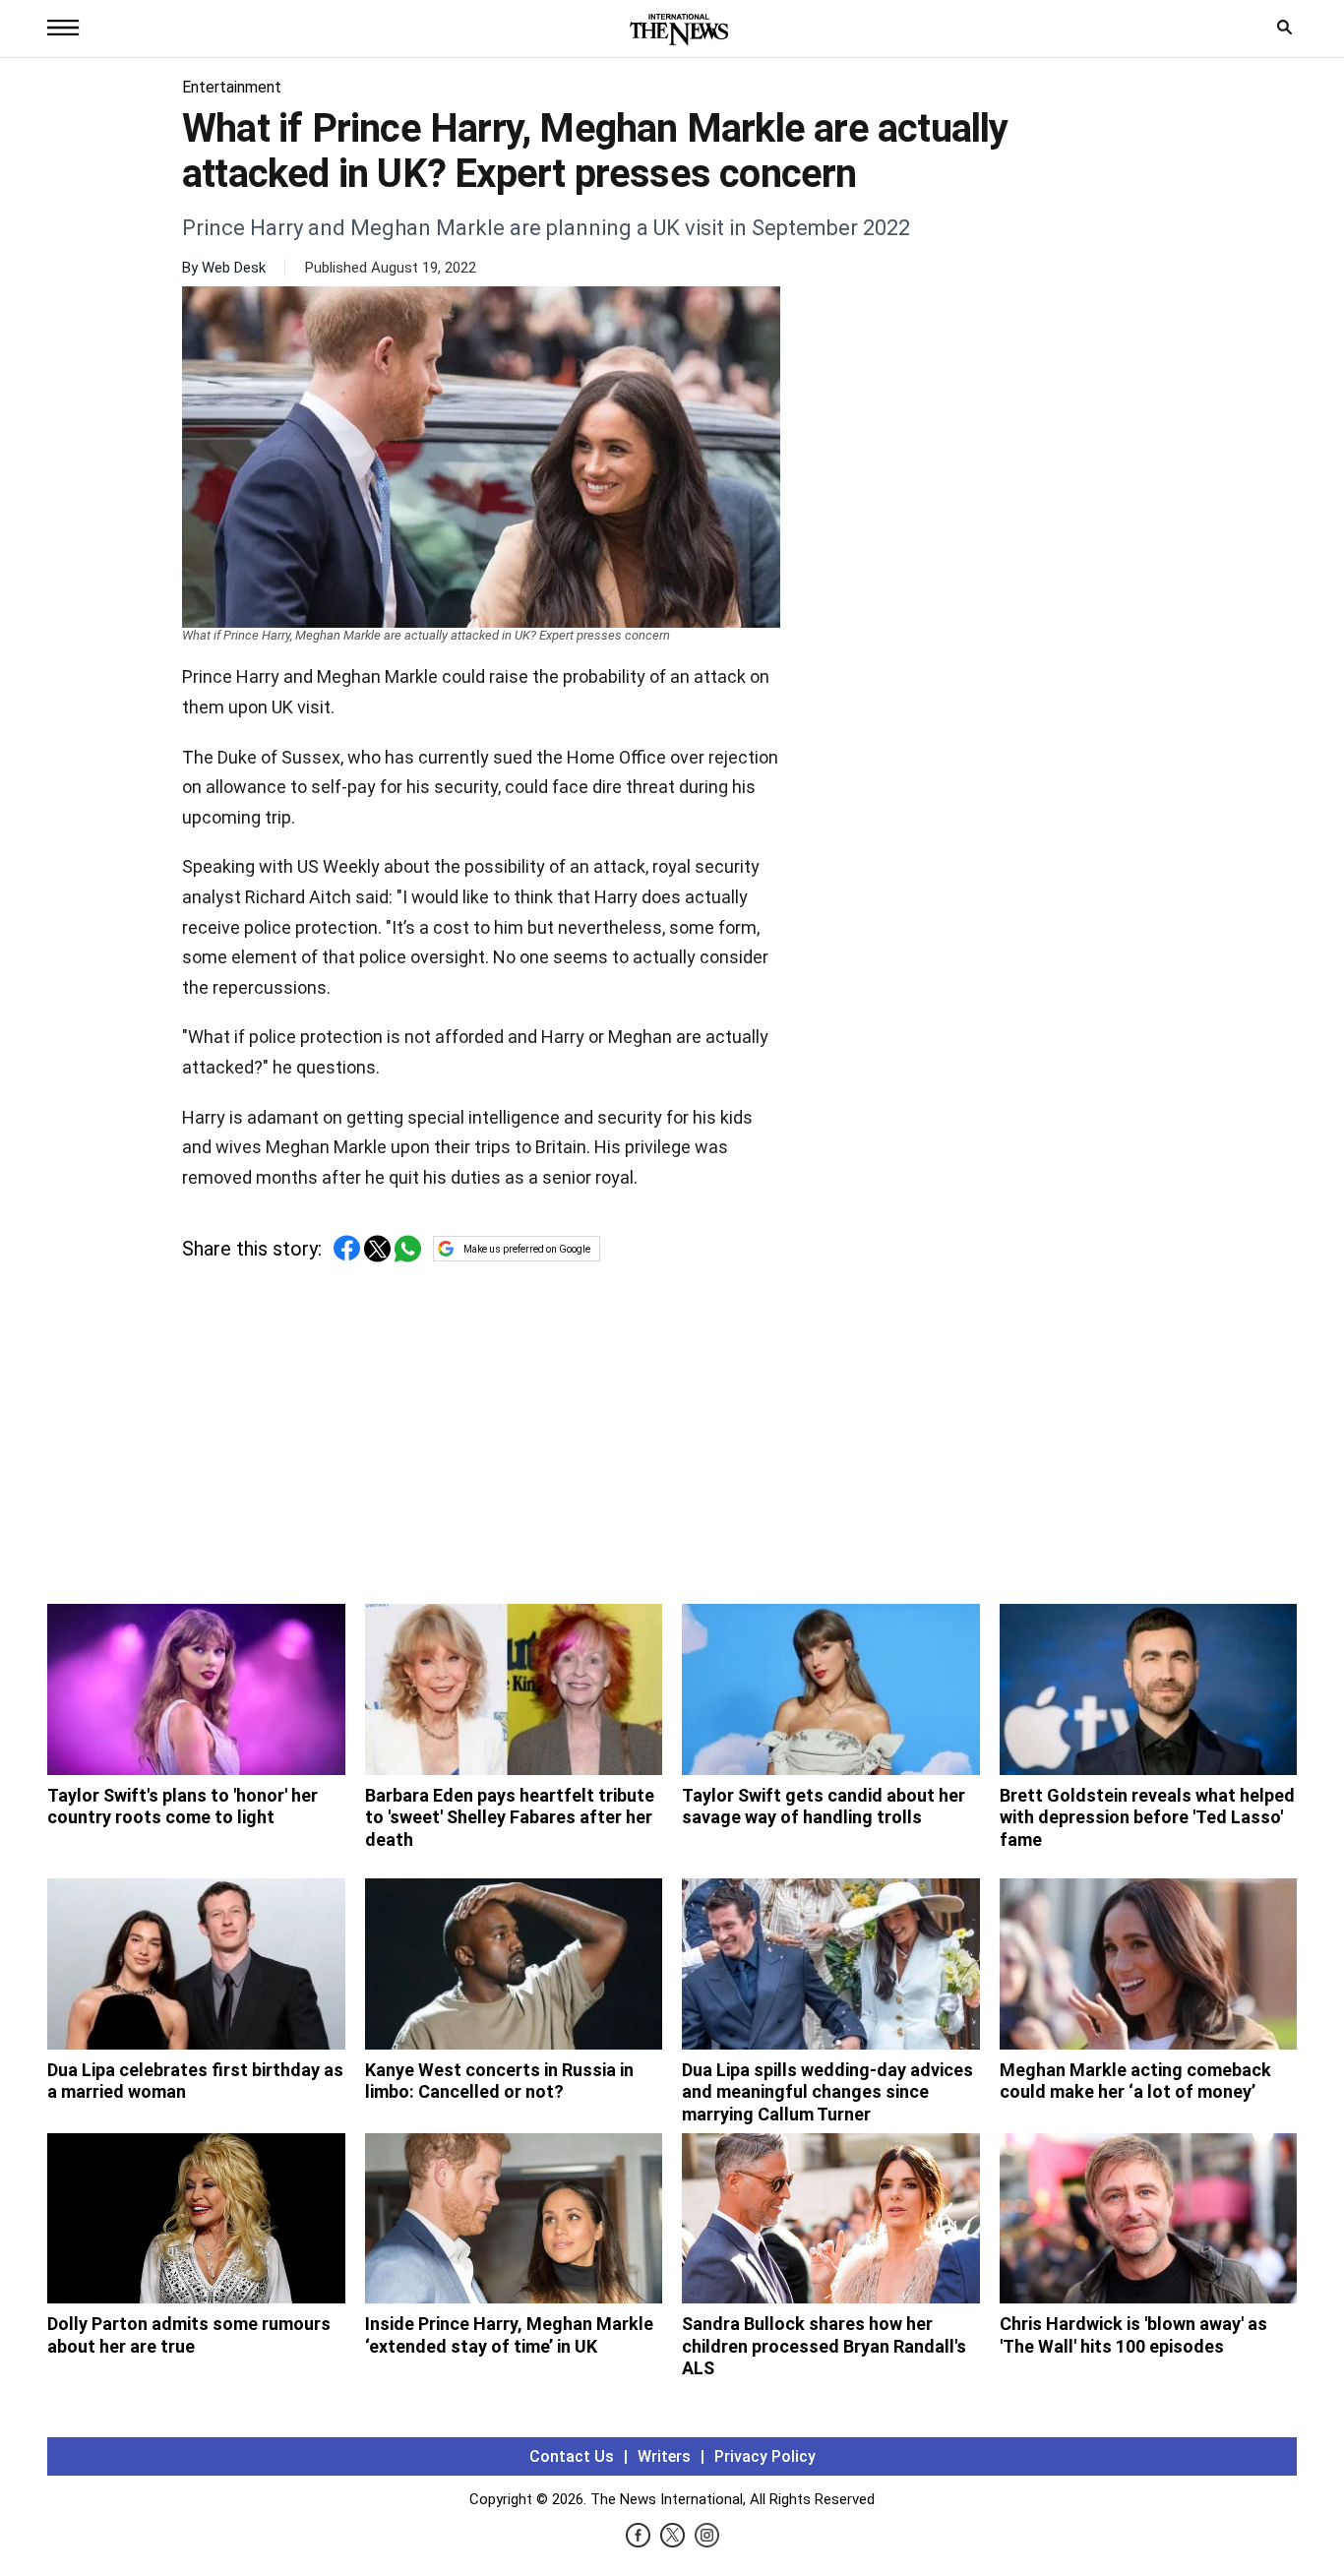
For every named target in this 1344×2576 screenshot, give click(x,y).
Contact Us (572, 2456)
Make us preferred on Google (527, 1249)
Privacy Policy (765, 2456)
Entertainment (232, 87)
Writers (664, 2456)
